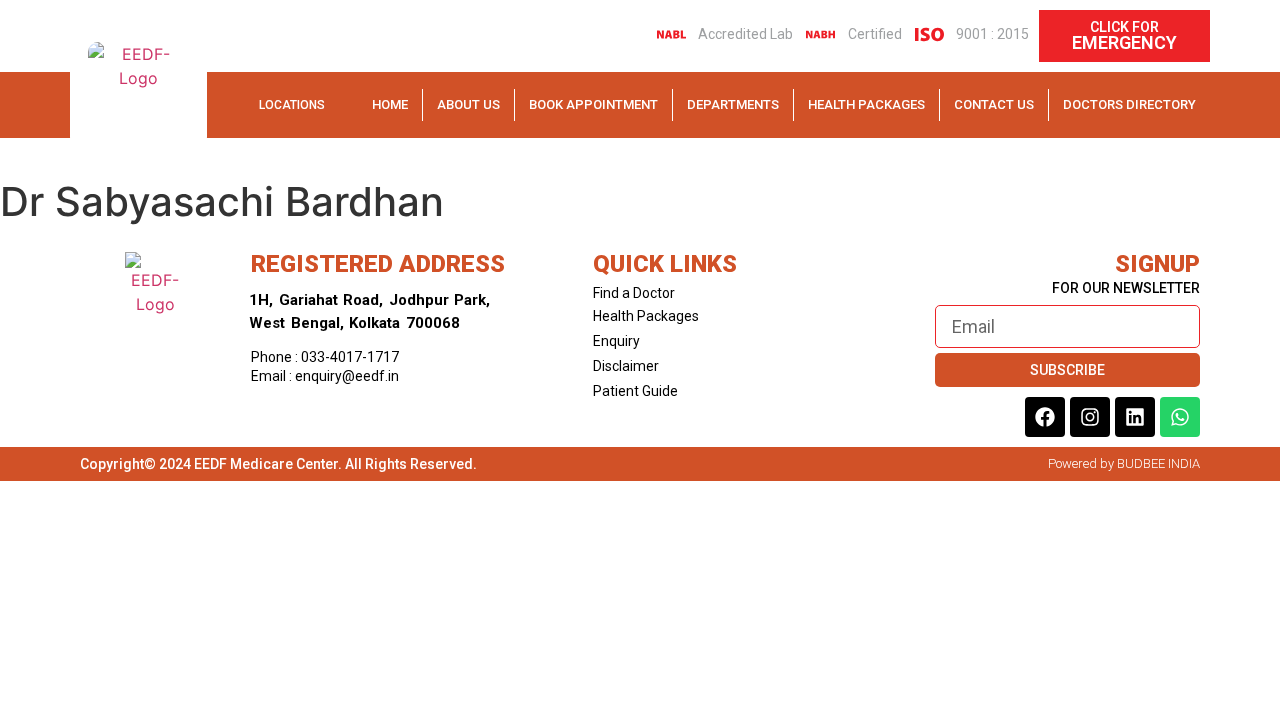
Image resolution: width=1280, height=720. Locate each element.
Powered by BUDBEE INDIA (1124, 463)
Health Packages (866, 104)
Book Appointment (593, 104)
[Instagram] (1090, 417)
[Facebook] (1045, 417)
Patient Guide (635, 391)
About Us (468, 104)
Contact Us (994, 104)
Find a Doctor (634, 293)
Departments (733, 104)
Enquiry (616, 341)
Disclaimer (626, 366)
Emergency (1124, 42)
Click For (1124, 27)
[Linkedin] (1135, 417)
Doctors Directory (1129, 104)
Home (390, 104)
